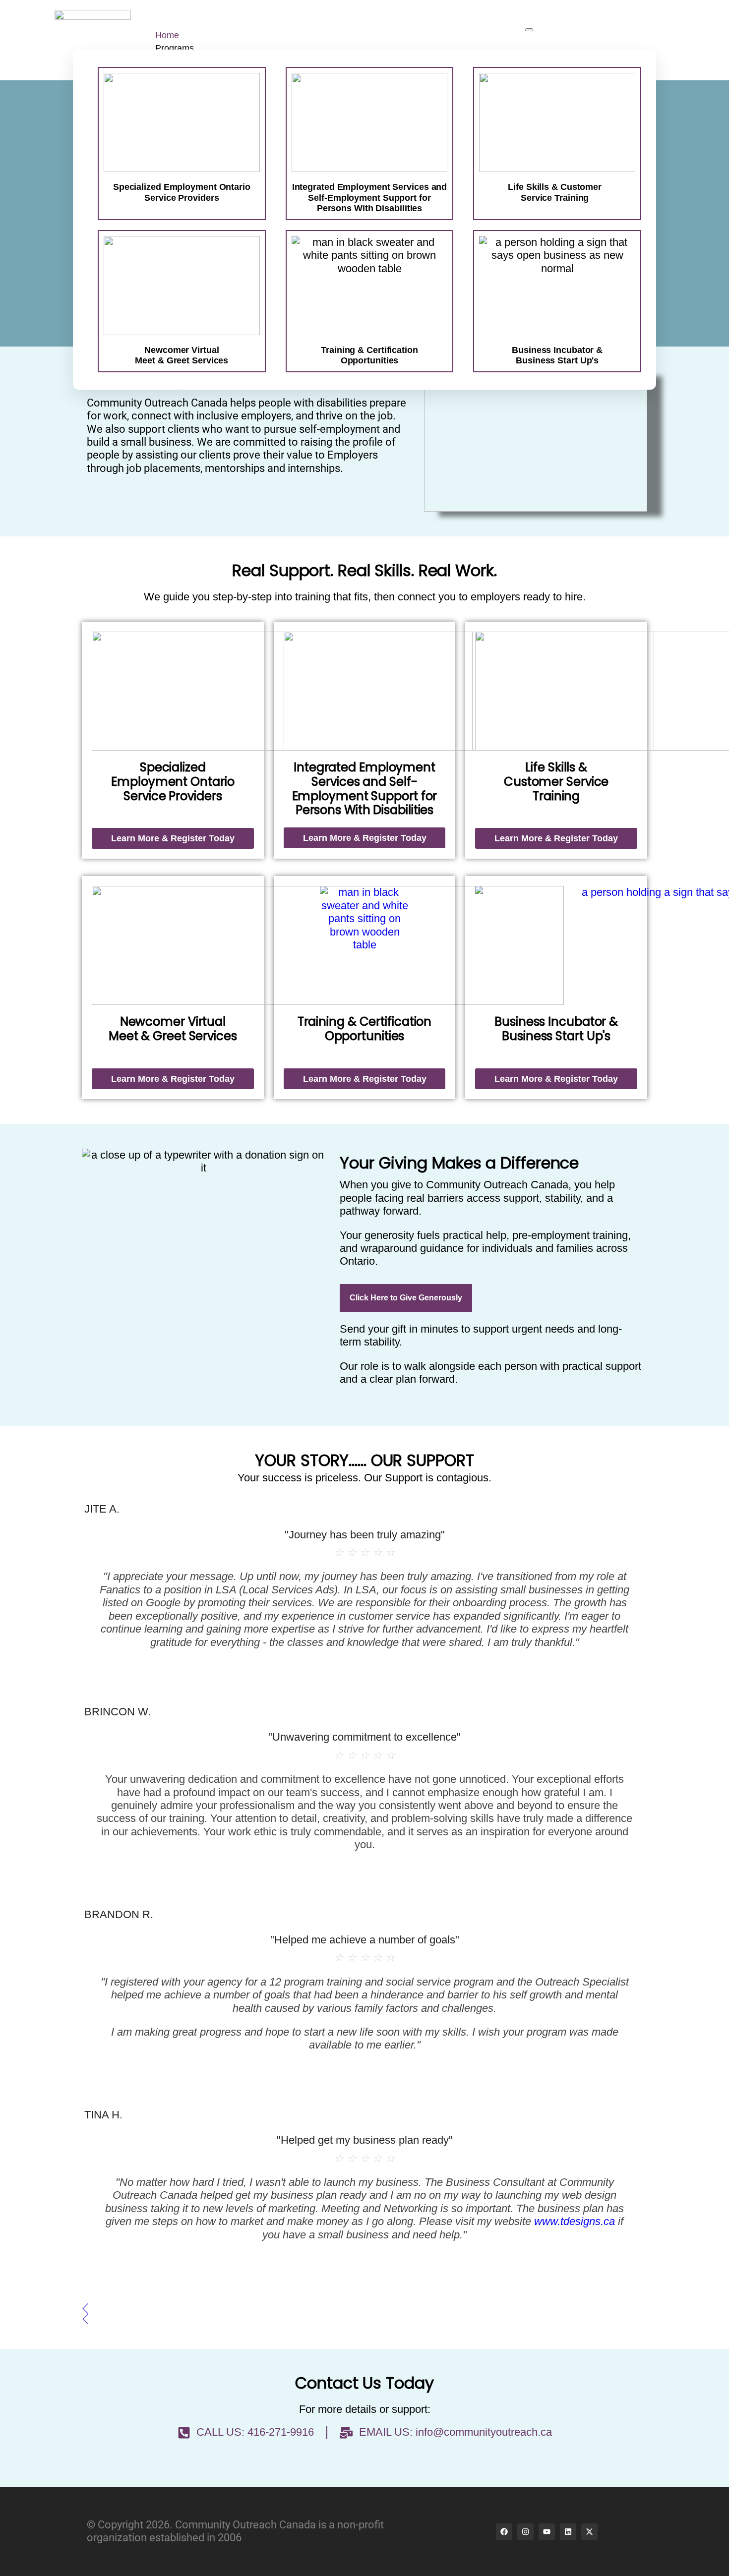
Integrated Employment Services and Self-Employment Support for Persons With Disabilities (370, 198)
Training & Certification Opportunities (365, 1029)
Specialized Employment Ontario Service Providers (182, 192)
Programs (175, 48)
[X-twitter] (589, 2532)
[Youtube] (547, 2532)
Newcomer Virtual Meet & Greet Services (173, 1029)
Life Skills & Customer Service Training (555, 192)
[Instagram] (525, 2532)
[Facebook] (504, 2532)
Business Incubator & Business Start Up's (556, 1029)
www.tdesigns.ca (575, 2221)
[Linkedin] (568, 2532)
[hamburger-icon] (529, 30)
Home (167, 35)
